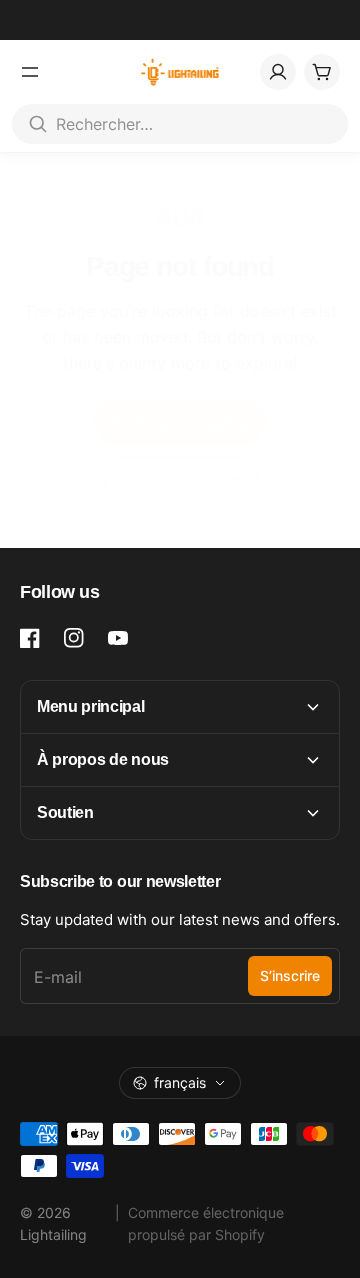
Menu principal (91, 706)
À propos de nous (103, 759)
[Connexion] (278, 72)
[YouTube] (118, 638)
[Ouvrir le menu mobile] (30, 72)
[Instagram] (74, 638)
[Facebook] (30, 638)
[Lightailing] (180, 72)
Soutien (65, 812)
